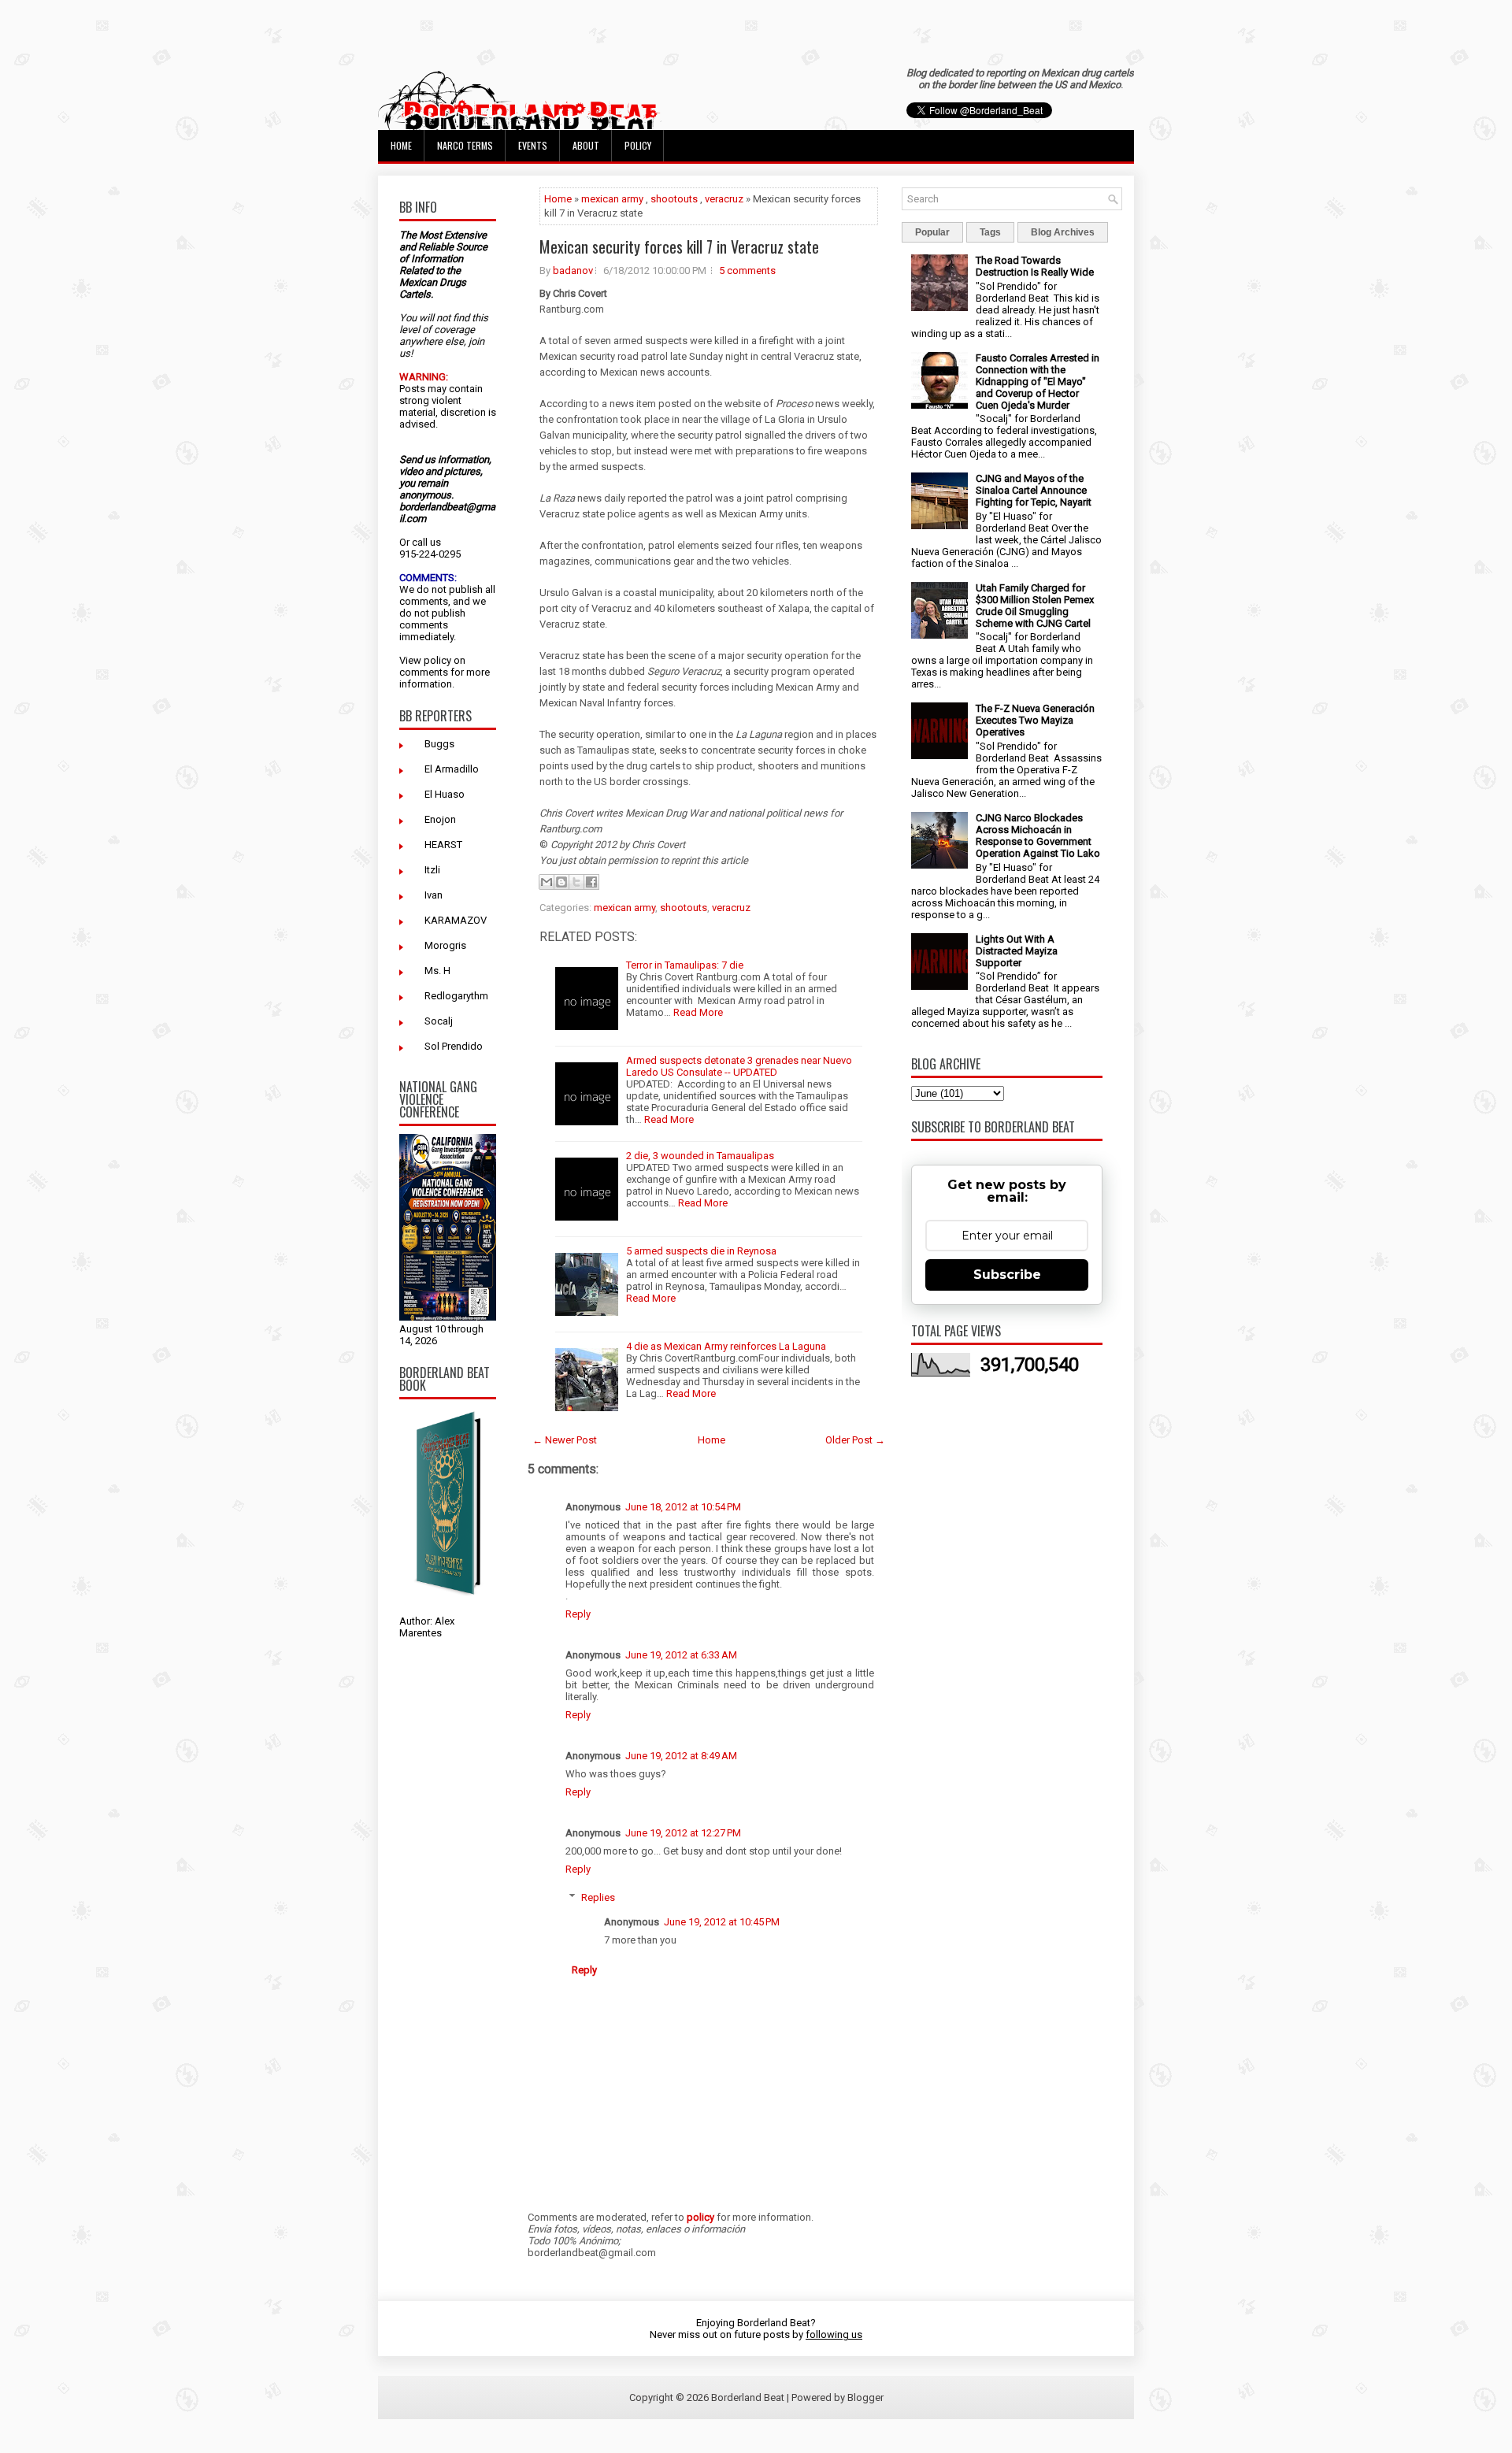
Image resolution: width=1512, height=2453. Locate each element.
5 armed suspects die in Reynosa (701, 1251)
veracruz (724, 199)
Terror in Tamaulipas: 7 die (685, 965)
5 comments (747, 270)
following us (834, 2334)
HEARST (443, 845)
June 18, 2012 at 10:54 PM (683, 1507)
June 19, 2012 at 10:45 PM (722, 1922)
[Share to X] (576, 882)
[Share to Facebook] (591, 882)
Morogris (445, 945)
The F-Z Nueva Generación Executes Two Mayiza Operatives (1035, 720)
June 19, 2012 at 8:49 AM (681, 1756)
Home (401, 145)
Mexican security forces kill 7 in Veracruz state (679, 246)
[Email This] (547, 882)
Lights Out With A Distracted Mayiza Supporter (1017, 951)
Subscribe (1007, 1275)
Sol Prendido (454, 1046)
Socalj (439, 1021)
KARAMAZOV (456, 920)
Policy (638, 145)
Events (533, 145)
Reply (578, 1614)
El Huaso (445, 794)
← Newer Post (565, 1440)
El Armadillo (452, 769)
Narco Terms (465, 145)
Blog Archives (1063, 232)
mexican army (612, 199)
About (586, 145)
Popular (932, 232)
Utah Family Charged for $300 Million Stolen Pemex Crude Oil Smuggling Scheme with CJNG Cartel (1035, 606)
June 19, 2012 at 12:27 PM (683, 1833)
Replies (598, 1897)
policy (437, 660)
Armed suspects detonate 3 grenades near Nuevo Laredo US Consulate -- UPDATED (739, 1066)
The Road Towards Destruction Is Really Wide (1035, 266)
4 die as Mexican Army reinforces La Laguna (726, 1346)
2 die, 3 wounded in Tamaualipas (700, 1156)
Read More (698, 1012)
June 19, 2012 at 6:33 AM (681, 1655)
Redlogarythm (456, 996)
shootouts (674, 199)
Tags (990, 232)
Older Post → (855, 1440)
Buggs (439, 744)
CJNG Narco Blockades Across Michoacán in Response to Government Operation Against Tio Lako (1038, 836)
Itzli (432, 870)
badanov (573, 270)
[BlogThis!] (561, 882)
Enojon (440, 819)
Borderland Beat (748, 2397)
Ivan (434, 895)
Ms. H (437, 971)
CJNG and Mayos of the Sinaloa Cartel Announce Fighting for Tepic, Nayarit (1034, 490)
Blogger (865, 2397)
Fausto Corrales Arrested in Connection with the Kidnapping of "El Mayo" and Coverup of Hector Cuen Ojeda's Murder (1038, 382)
